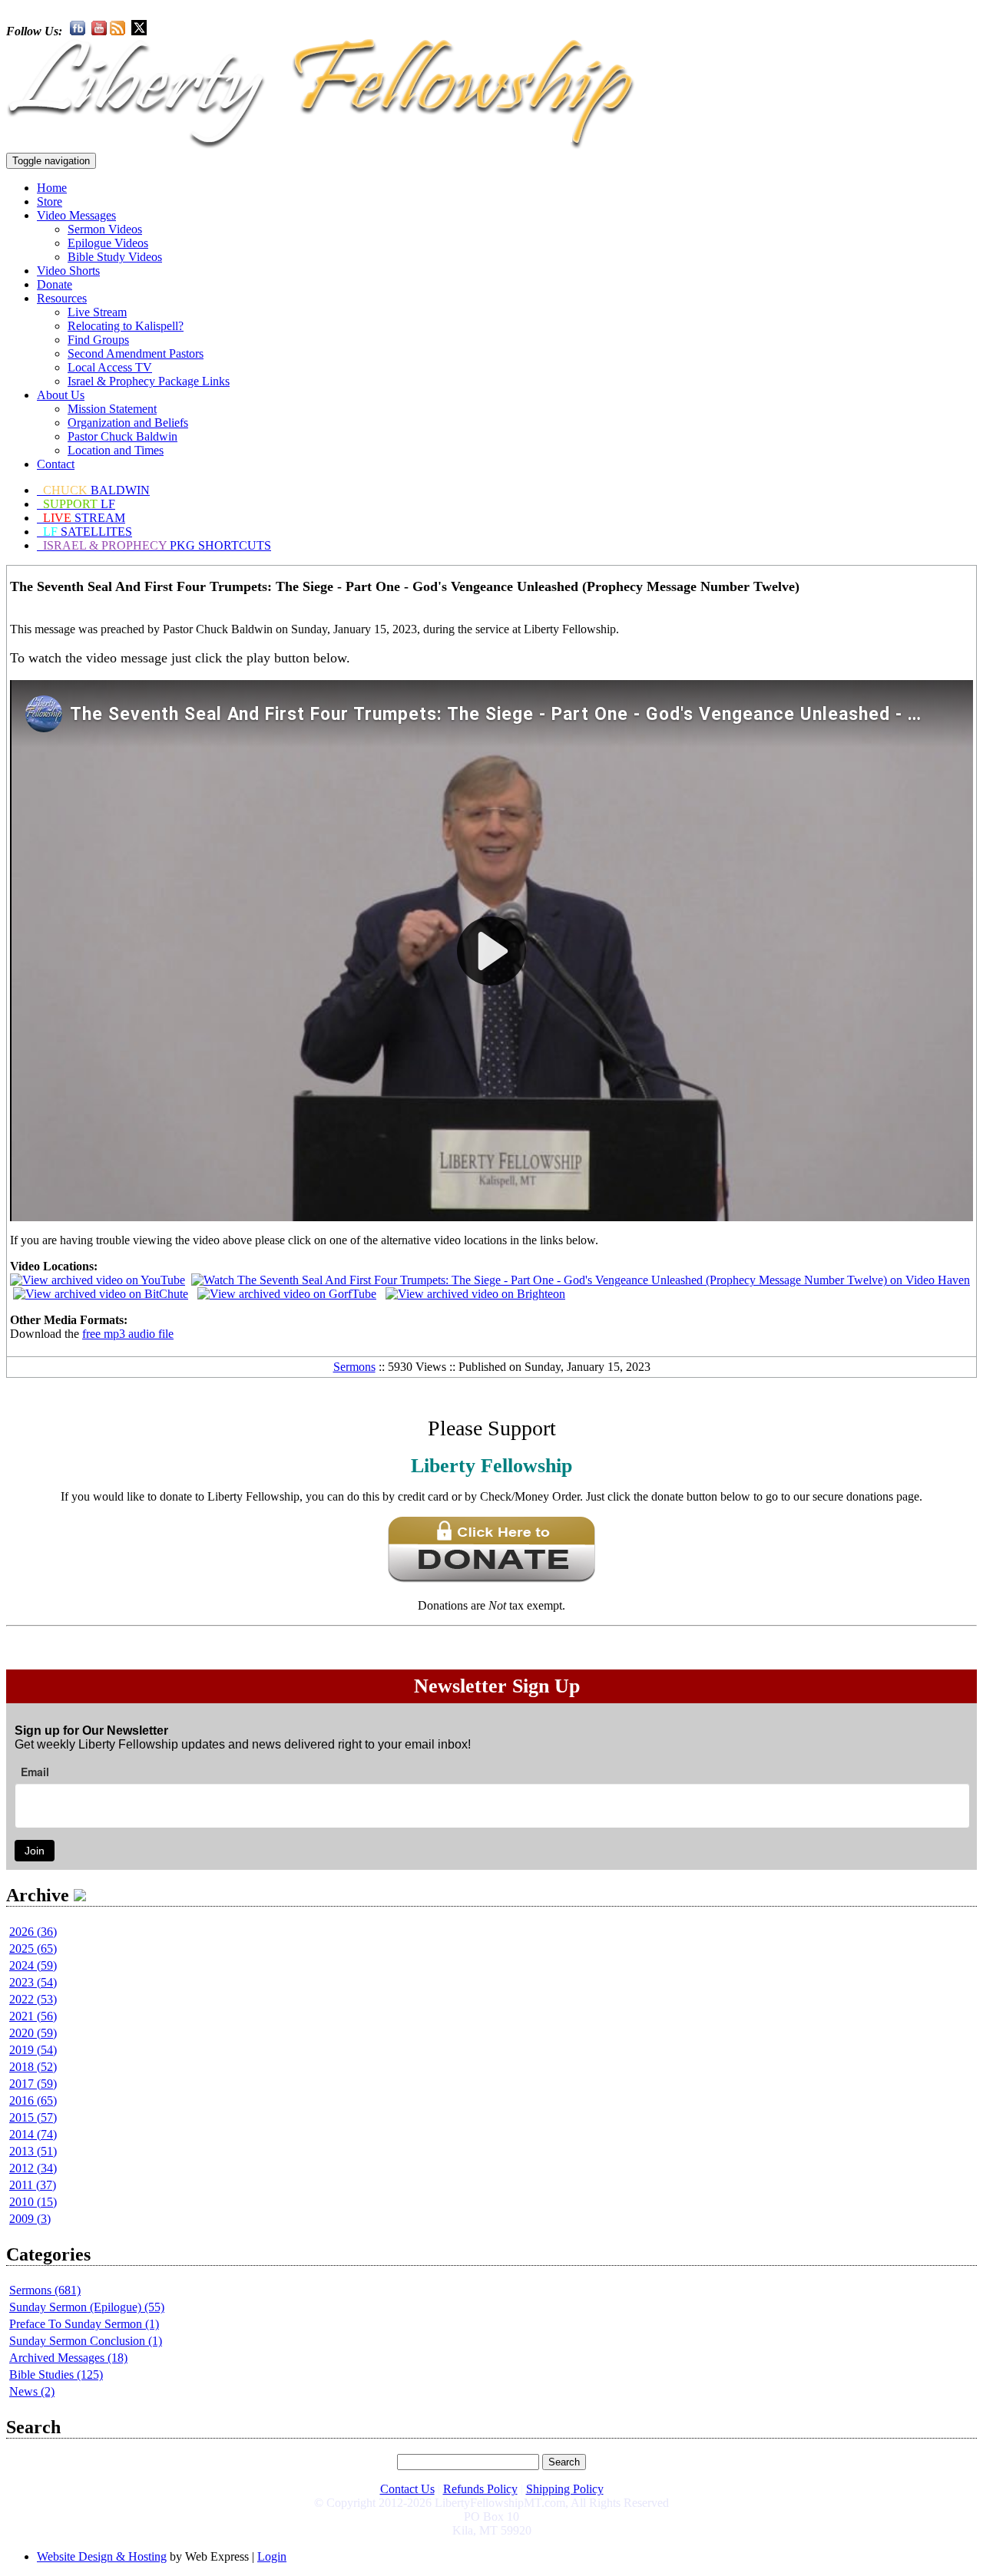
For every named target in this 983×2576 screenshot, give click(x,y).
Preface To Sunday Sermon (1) (84, 2324)
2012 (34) (33, 2168)
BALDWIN (96, 490)
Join (35, 1851)
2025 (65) (33, 1949)
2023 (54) (33, 1982)
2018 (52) (33, 2067)
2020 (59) (33, 2033)
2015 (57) (33, 2117)
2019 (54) (33, 2050)
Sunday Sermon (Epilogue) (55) (87, 2307)
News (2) (32, 2391)
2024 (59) (33, 1965)
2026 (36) (33, 1932)
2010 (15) (33, 2202)
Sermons (354, 1367)
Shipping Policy (565, 2489)
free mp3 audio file (128, 1334)
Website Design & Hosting (102, 2556)
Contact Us (407, 2489)
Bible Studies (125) (56, 2375)
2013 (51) (33, 2151)
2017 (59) (33, 2084)
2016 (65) (33, 2100)
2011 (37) (33, 2185)
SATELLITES (88, 532)
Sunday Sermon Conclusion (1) (86, 2341)
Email (35, 1772)
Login (272, 2556)
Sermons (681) (45, 2290)
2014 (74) (33, 2134)
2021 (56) (33, 2016)
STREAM (84, 518)
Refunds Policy (480, 2489)
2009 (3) (30, 2219)
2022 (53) (33, 1999)
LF (79, 504)
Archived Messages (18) (68, 2358)
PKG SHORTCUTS (157, 545)
